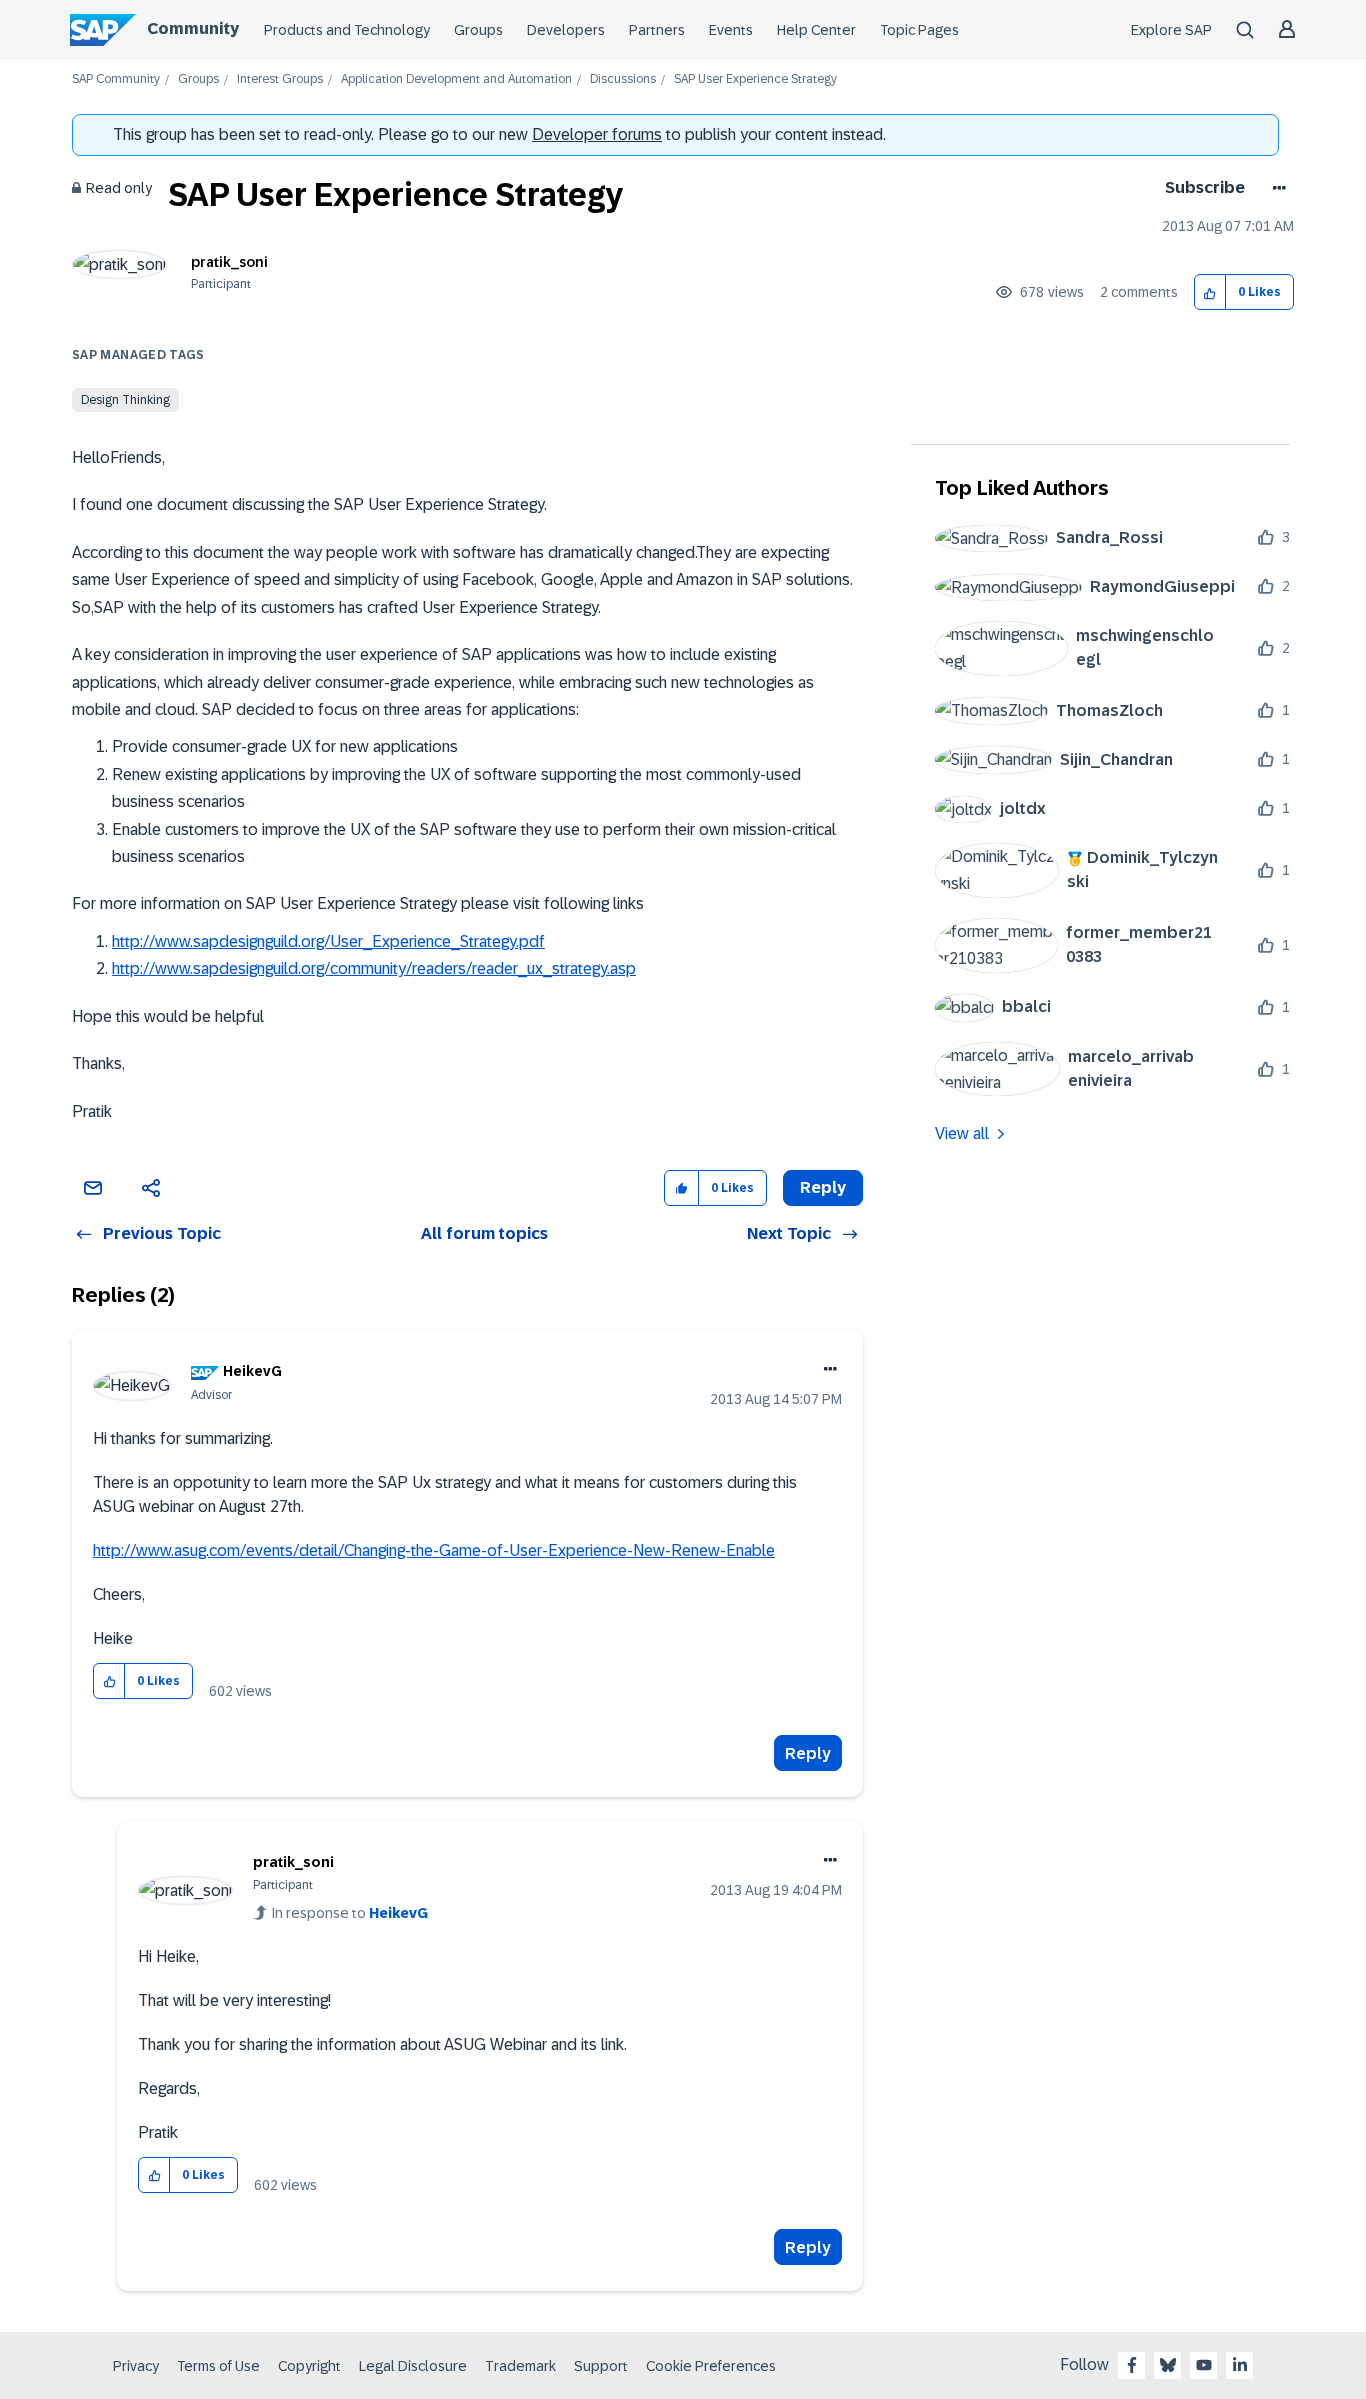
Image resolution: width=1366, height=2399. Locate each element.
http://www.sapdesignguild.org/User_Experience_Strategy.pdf (328, 941)
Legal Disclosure (413, 2366)
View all (962, 1133)
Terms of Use (218, 2366)
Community (193, 28)
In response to (350, 1913)
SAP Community (116, 79)
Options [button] (1275, 188)
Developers (566, 30)
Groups (478, 30)
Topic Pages (919, 30)
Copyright (309, 2366)
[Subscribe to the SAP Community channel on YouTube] (1204, 2365)
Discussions (623, 79)
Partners (657, 30)
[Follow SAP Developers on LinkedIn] (1240, 2365)
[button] (1210, 292)
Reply (808, 1753)
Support (601, 2366)
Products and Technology (347, 30)
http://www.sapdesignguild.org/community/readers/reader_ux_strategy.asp (374, 968)
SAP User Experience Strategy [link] (755, 79)
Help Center (816, 30)
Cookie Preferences (711, 2366)
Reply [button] (823, 1187)
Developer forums (597, 134)
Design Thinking (125, 400)
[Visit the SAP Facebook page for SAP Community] (1132, 2365)
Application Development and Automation (456, 79)
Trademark (520, 2366)
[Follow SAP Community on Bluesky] (1168, 2365)
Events (731, 30)
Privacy (136, 2366)
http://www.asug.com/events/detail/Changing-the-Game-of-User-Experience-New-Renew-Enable (434, 1550)
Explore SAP (1171, 30)
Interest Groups (280, 79)
